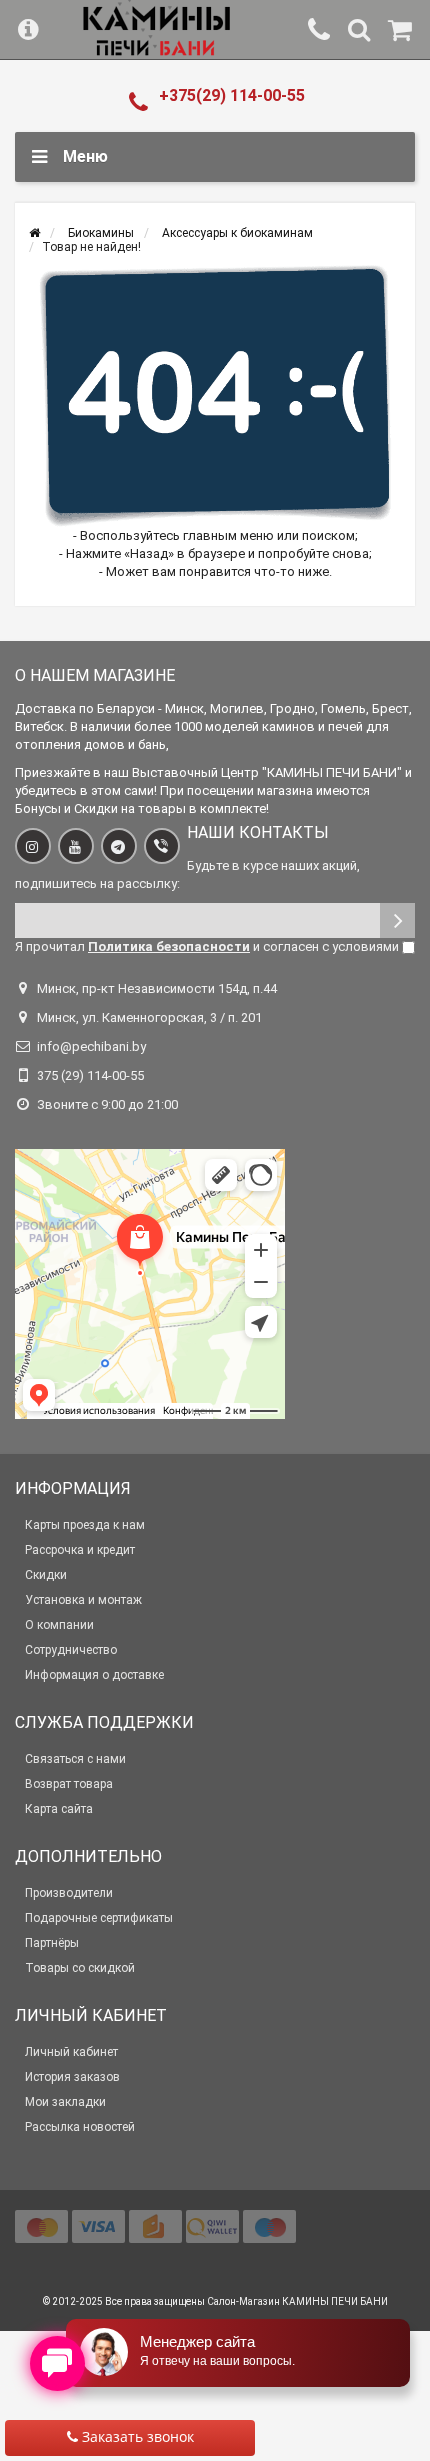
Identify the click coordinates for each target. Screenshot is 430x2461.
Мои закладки (65, 2102)
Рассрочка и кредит (80, 1550)
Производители (69, 1893)
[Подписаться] (397, 920)
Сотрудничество (71, 1650)
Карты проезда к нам (85, 1525)
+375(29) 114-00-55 (232, 95)
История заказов (72, 2077)
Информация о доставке (94, 1675)
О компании (59, 1625)
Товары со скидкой (80, 1968)
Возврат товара (69, 1784)
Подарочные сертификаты (99, 1918)
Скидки (46, 1575)
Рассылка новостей (80, 2127)
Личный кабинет (71, 2052)
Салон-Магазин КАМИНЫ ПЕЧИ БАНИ (297, 2301)
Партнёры (52, 1943)
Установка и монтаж (83, 1600)
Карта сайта (59, 1809)
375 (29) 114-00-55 (90, 1075)
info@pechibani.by (91, 1046)
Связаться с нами (75, 1759)
